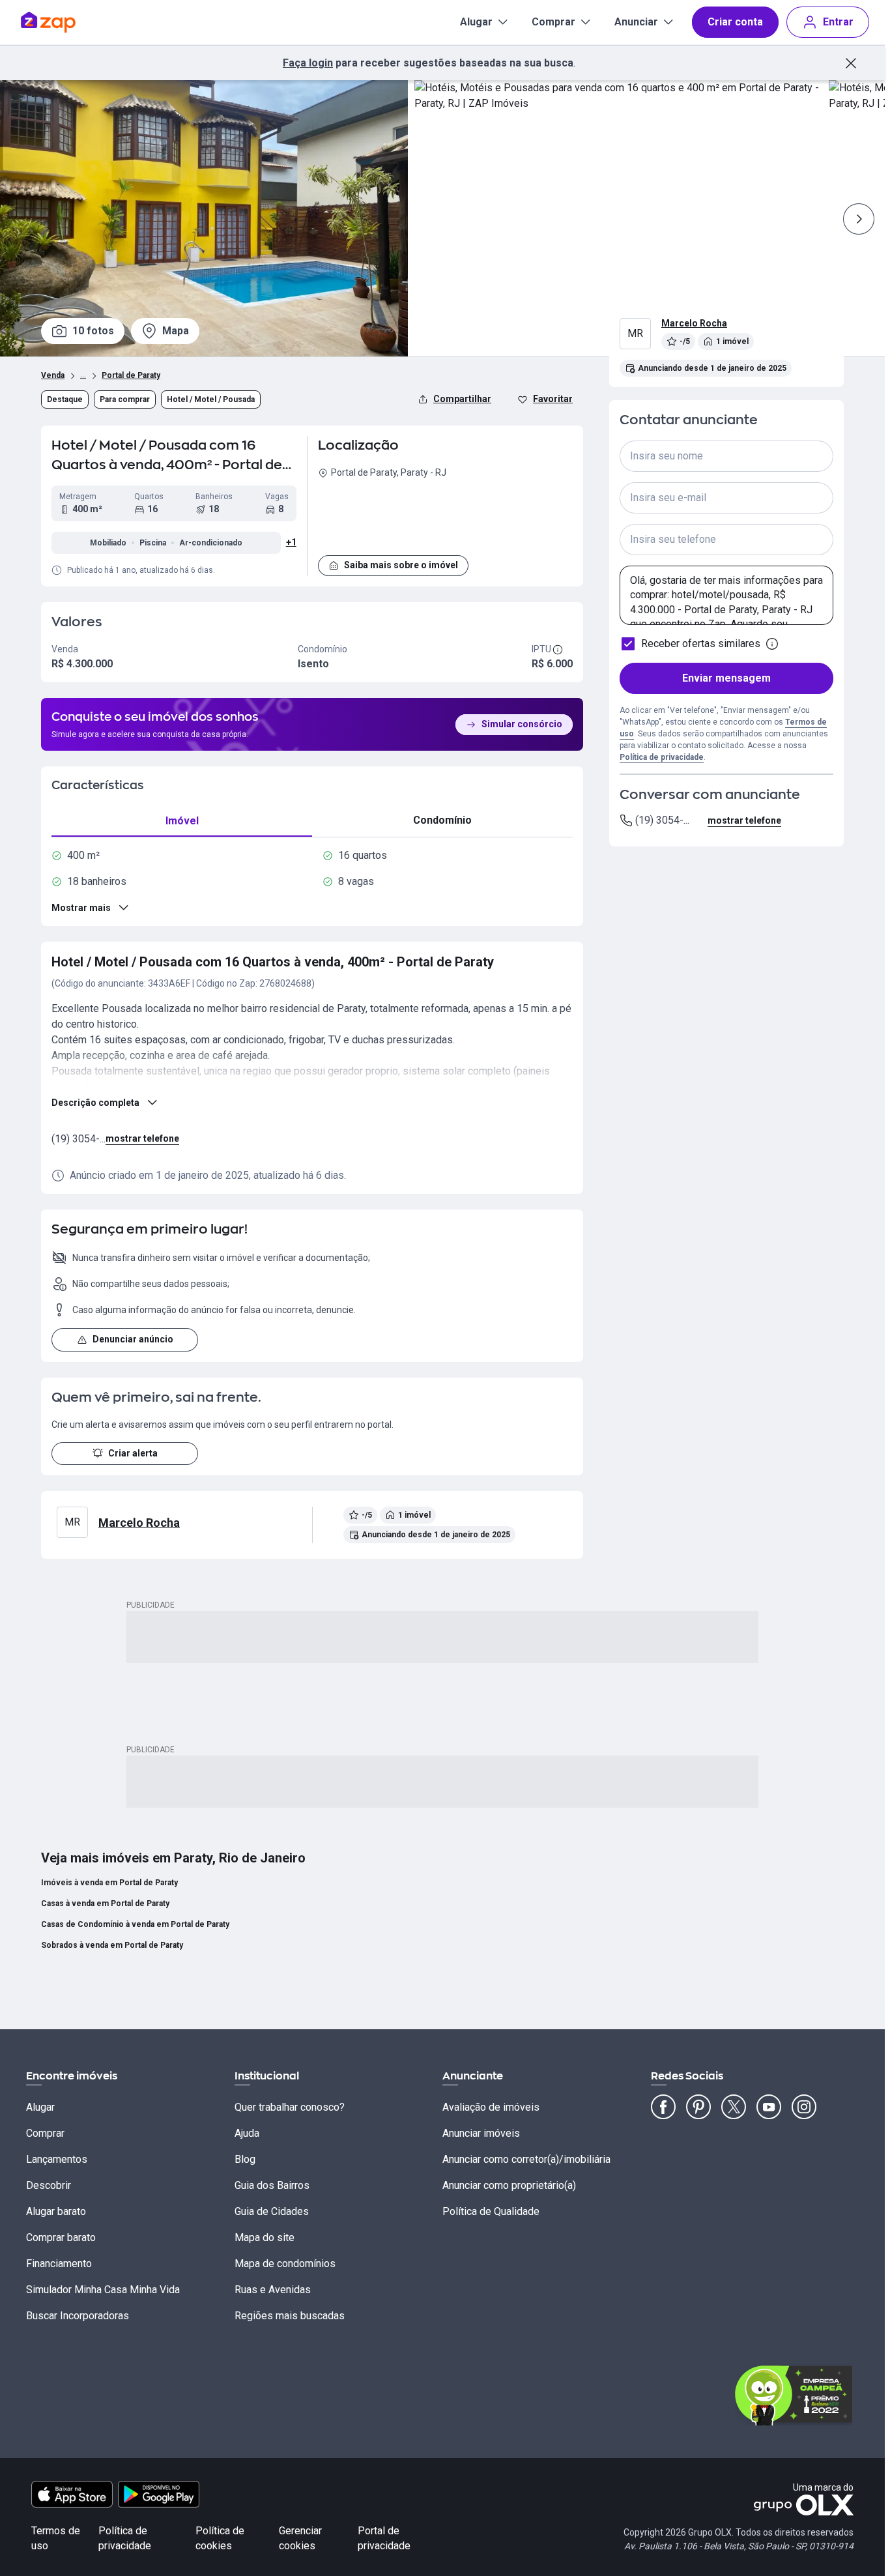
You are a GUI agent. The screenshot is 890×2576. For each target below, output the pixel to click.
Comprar (553, 22)
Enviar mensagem (726, 678)
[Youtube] (769, 2107)
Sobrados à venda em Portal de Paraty (112, 1945)
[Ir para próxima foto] (859, 219)
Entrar (838, 22)
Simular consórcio (522, 724)
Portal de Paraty (131, 375)
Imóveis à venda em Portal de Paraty (109, 1883)
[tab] (182, 821)
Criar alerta (133, 1453)
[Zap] (67, 22)
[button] (445, 515)
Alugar (476, 22)
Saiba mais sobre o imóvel (401, 565)
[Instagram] (804, 2107)
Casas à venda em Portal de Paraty (105, 1903)
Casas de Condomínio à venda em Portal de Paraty (135, 1924)
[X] (734, 2107)
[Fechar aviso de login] (851, 63)
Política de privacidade (662, 757)
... (83, 374)
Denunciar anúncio (133, 1339)
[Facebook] (663, 2107)
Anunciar (636, 22)
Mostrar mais (81, 908)
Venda (53, 375)
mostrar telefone (142, 1138)
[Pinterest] (698, 2107)
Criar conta (735, 22)
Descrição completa (95, 1103)
